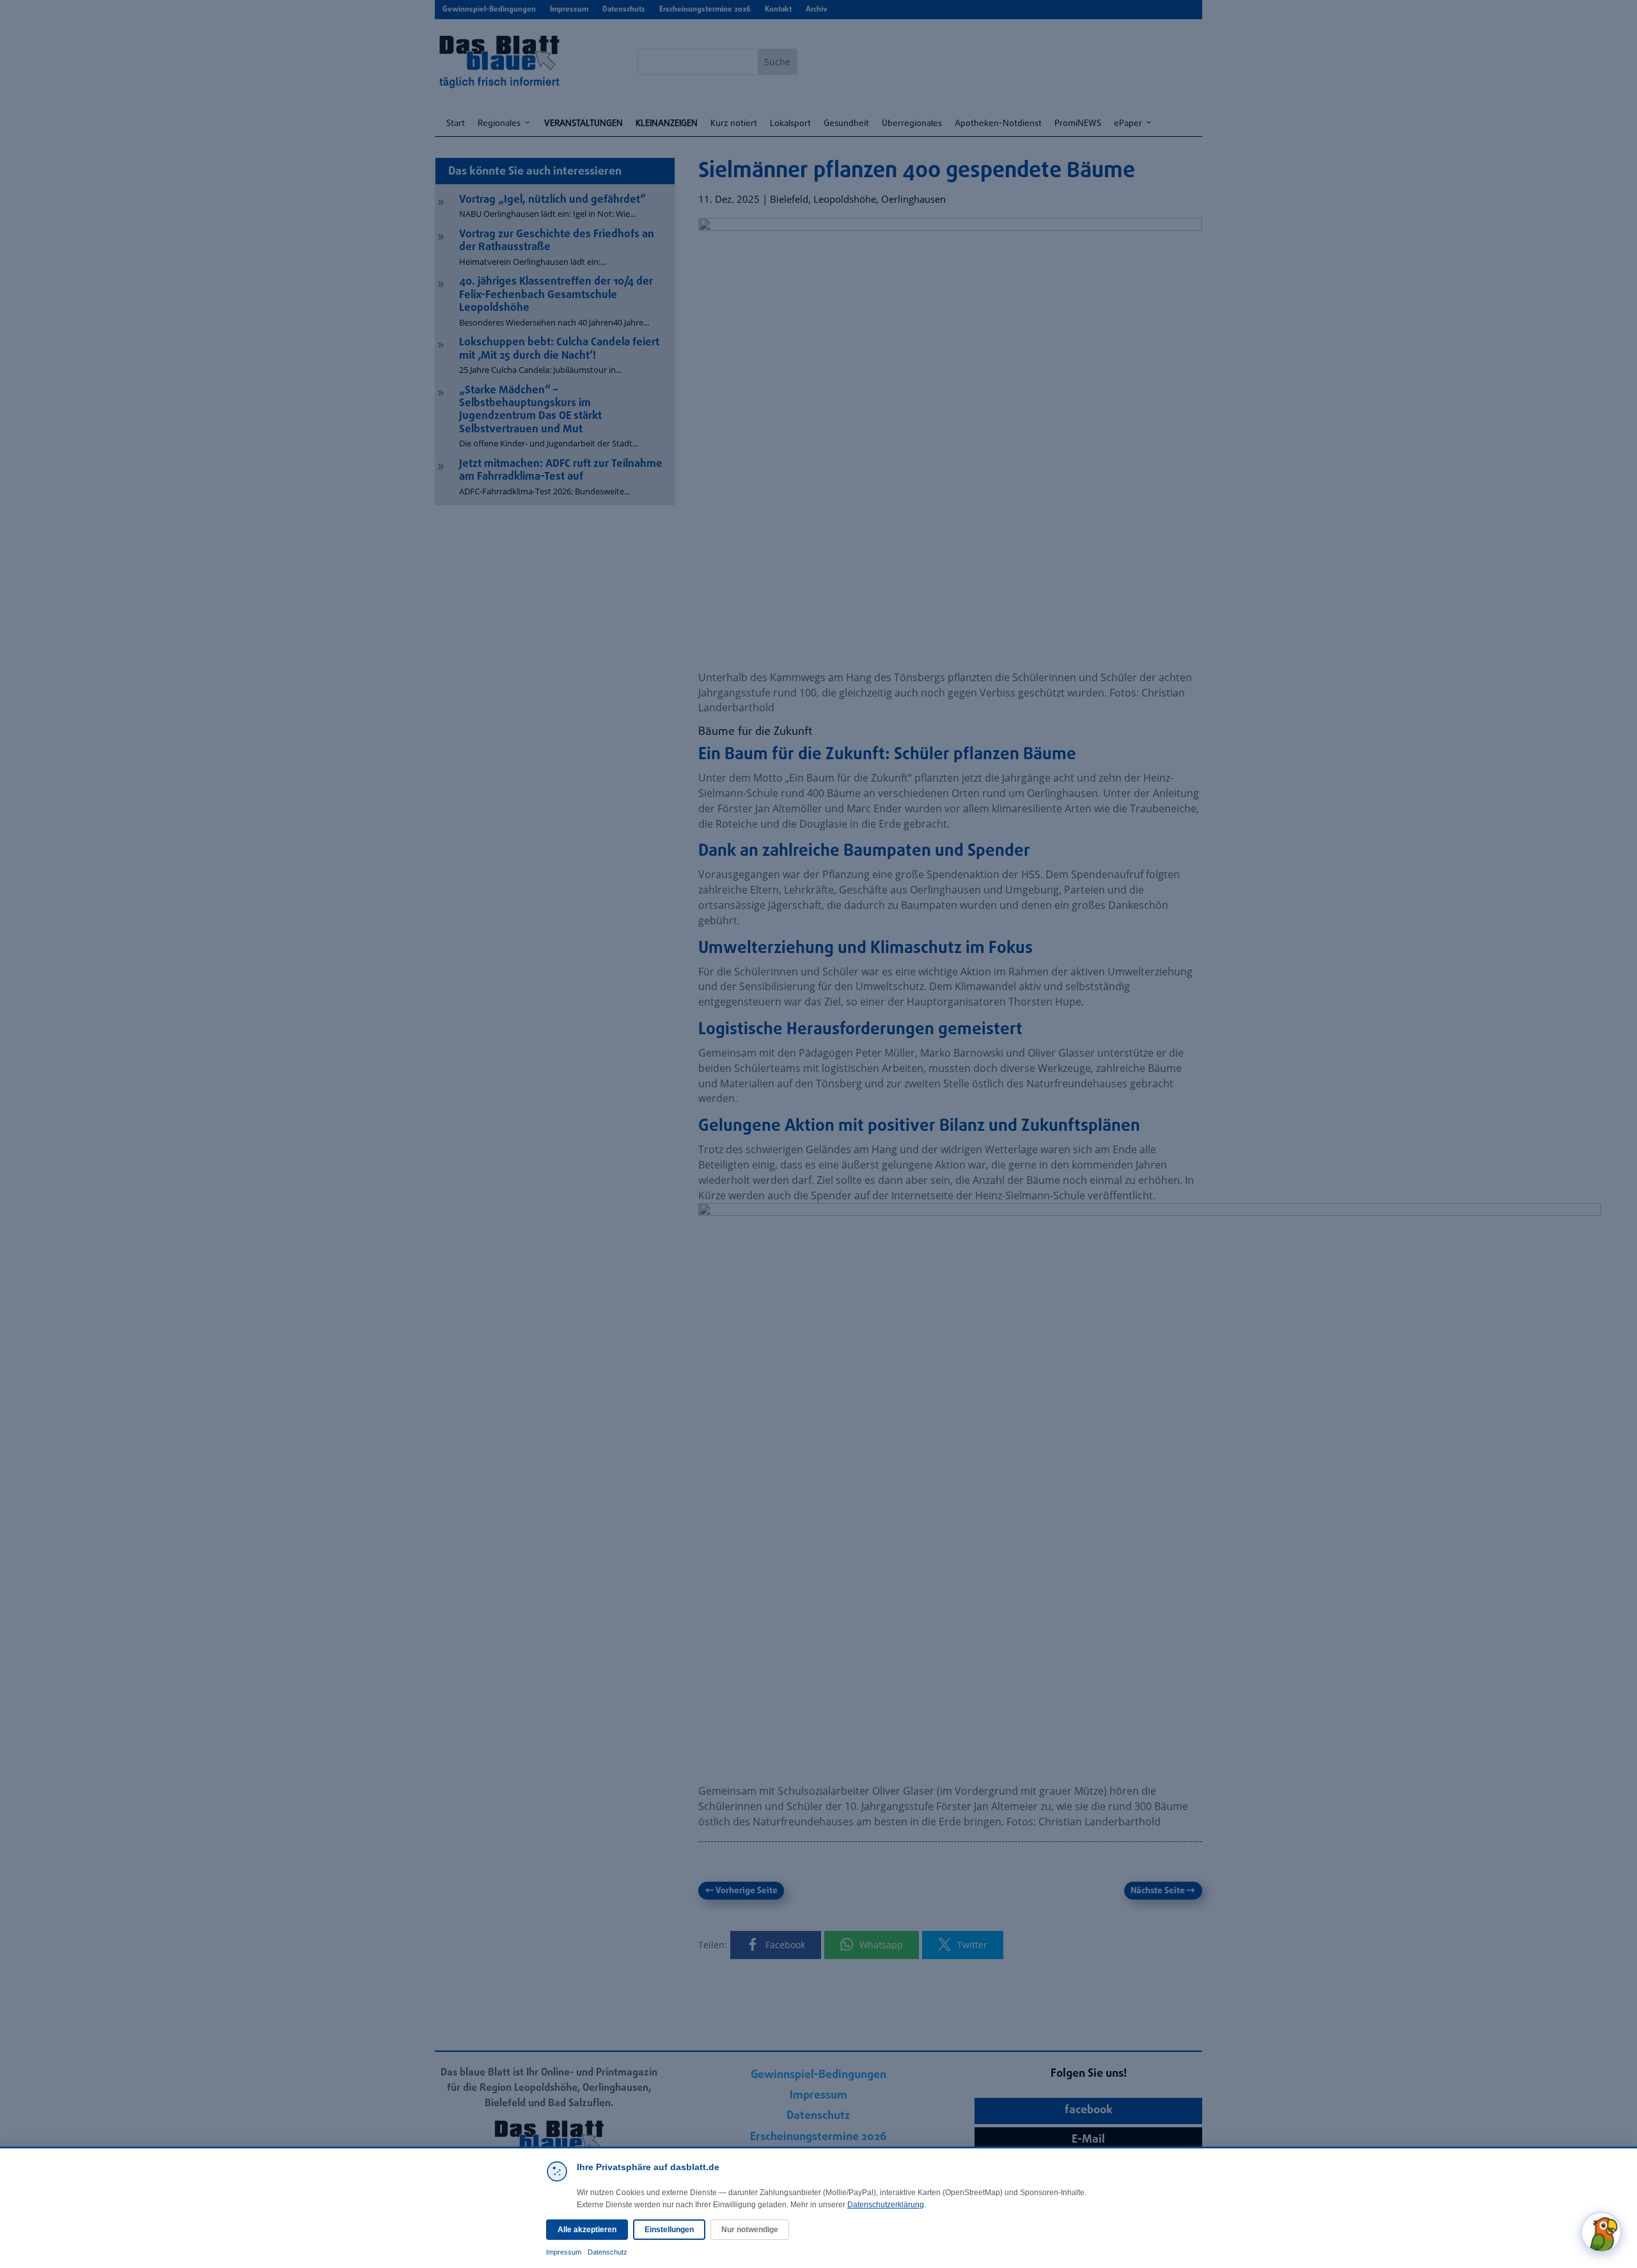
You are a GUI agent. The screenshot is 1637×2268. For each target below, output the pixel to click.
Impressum (564, 2252)
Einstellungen (669, 2230)
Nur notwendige (750, 2230)
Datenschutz (607, 2252)
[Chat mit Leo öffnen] (1601, 2232)
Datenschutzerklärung (886, 2205)
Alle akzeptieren (587, 2230)
